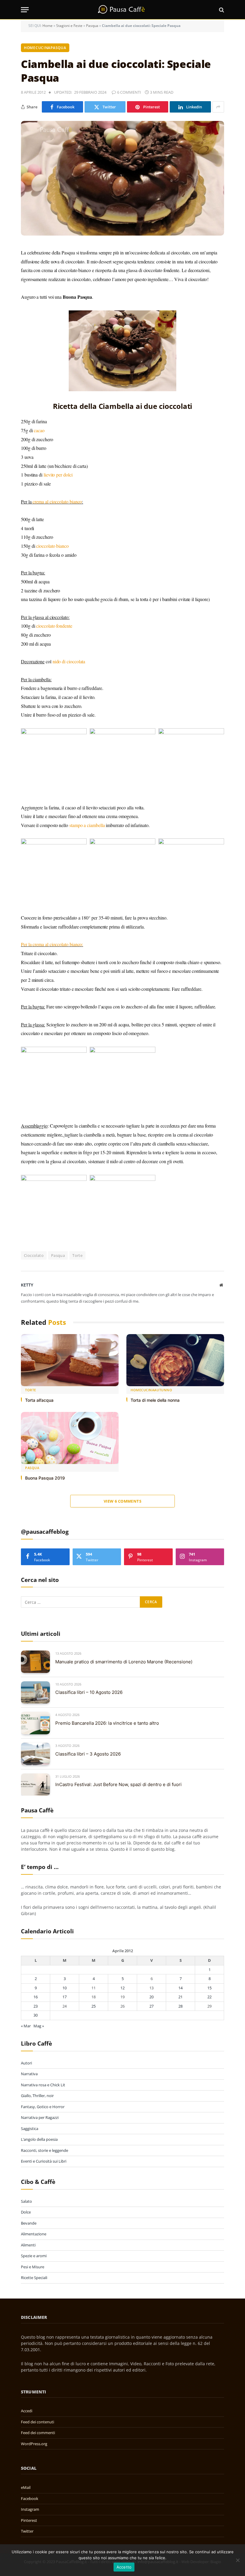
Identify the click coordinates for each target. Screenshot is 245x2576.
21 (180, 1997)
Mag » (39, 2026)
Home (48, 26)
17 (65, 1997)
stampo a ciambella (87, 825)
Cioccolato (34, 1255)
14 (180, 1988)
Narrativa (29, 2074)
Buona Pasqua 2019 (45, 1478)
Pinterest (29, 2520)
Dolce (26, 2212)
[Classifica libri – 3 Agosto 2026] (35, 1754)
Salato (26, 2201)
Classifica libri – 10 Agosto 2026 (89, 1692)
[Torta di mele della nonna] (175, 1360)
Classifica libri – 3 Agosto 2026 (88, 1754)
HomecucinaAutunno (151, 1390)
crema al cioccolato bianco (57, 502)
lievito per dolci (58, 475)
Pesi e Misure (33, 2267)
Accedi (27, 2411)
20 (151, 1997)
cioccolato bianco (52, 546)
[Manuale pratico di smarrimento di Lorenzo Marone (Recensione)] (35, 1662)
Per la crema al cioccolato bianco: (52, 944)
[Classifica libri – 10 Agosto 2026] (35, 1693)
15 (209, 1988)
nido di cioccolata (69, 661)
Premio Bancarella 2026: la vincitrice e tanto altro (107, 1723)
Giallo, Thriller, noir (37, 2096)
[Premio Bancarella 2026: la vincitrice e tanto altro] (35, 1723)
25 (94, 2006)
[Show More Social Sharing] (218, 107)
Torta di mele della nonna (155, 1400)
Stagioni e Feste (69, 26)
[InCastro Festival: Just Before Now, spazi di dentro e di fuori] (35, 1785)
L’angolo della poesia (39, 2139)
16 (36, 1997)
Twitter (27, 2531)
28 (180, 2006)
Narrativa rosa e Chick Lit (43, 2085)
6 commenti (129, 92)
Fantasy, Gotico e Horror (43, 2107)
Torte (77, 1255)
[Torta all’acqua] (70, 1360)
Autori (26, 2063)
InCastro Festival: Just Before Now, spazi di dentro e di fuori (118, 1784)
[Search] (221, 10)
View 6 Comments (122, 1501)
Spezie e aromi (34, 2256)
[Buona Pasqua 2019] (70, 1438)
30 (36, 2015)
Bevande (29, 2223)
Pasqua (92, 26)
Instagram (30, 2509)
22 (209, 1997)
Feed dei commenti (38, 2433)
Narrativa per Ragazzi (40, 2117)
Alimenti (28, 2245)
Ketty (27, 1285)
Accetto (124, 2567)
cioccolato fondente (54, 626)
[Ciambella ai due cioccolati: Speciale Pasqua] (122, 178)
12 (122, 1988)
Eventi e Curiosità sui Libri (44, 2161)
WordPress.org (34, 2444)
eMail (26, 2487)
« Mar (26, 2026)
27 (151, 2006)
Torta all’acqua (39, 1400)
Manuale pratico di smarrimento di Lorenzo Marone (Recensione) (124, 1662)
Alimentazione (34, 2234)
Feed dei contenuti (37, 2422)
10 (65, 1988)
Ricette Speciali (34, 2278)
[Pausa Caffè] (122, 10)
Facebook (30, 2498)
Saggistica (30, 2129)
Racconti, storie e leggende (45, 2150)
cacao (39, 430)
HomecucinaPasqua (45, 48)
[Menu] (25, 10)
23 (36, 2006)
